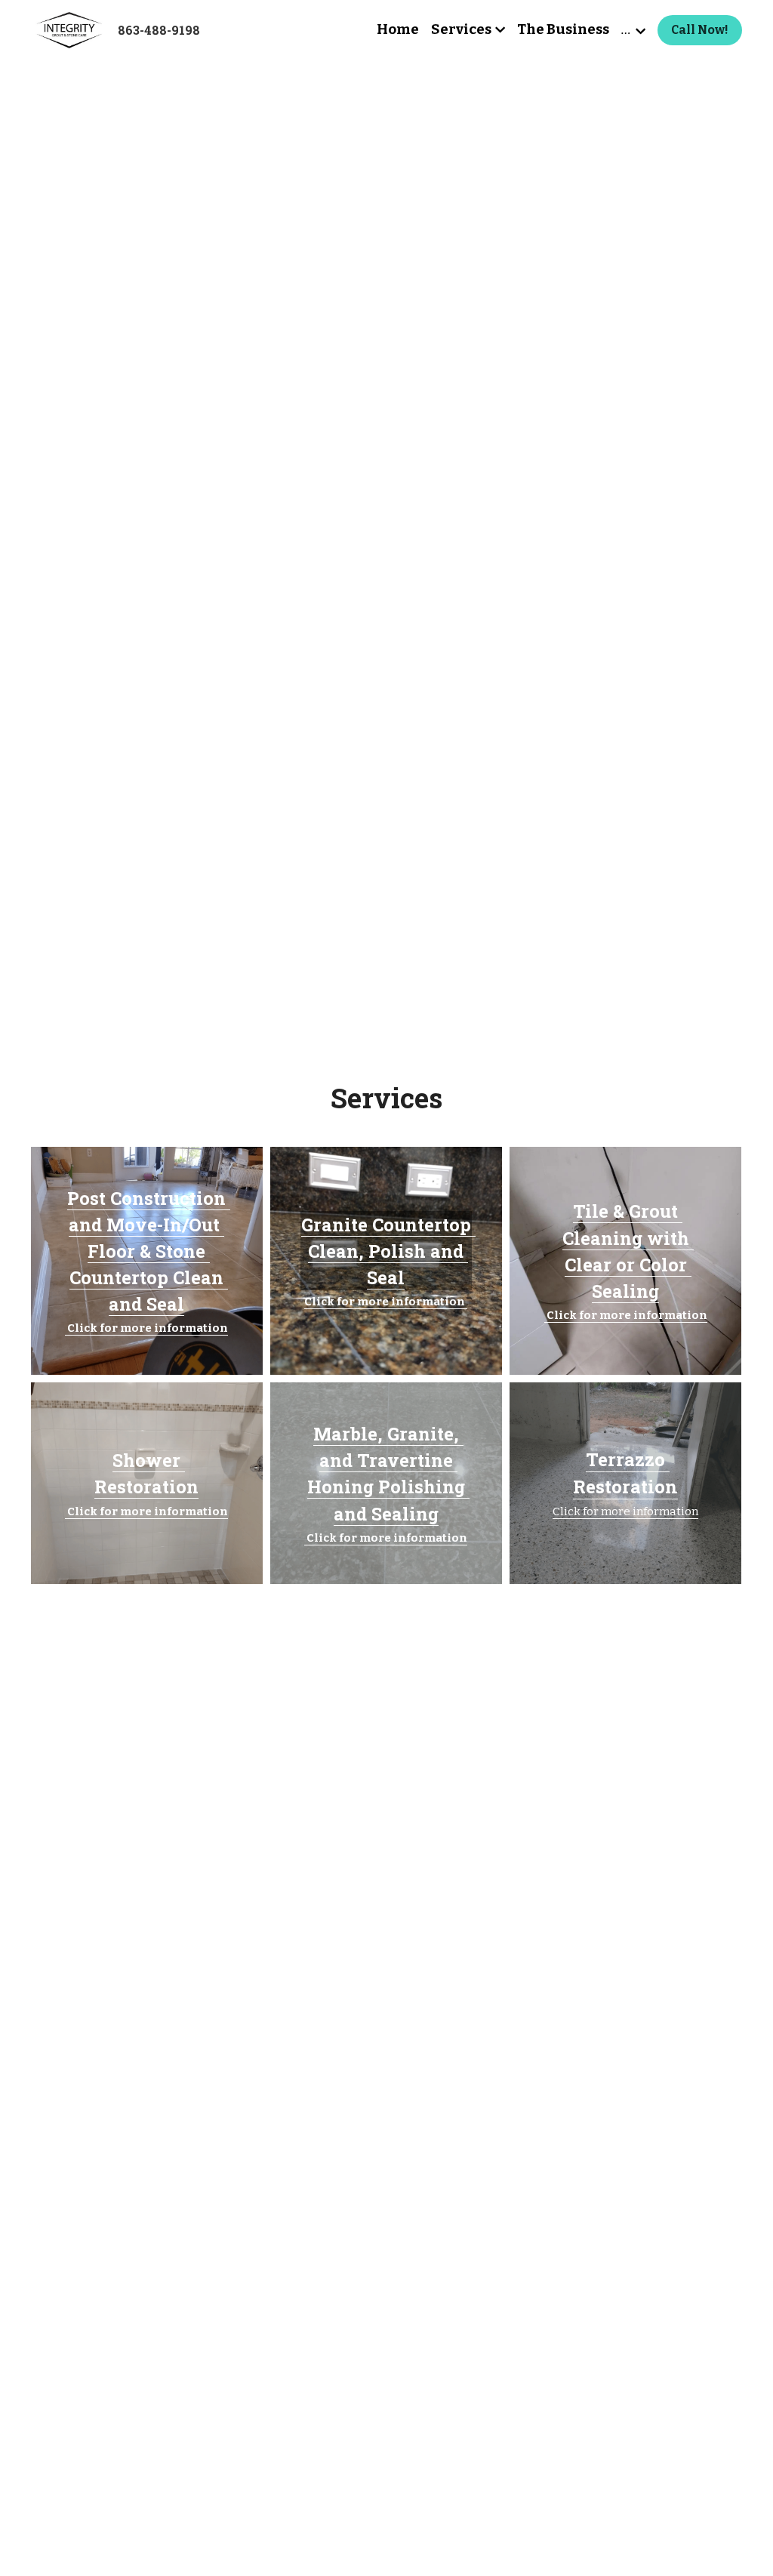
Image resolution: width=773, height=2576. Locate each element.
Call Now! (700, 30)
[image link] (68, 29)
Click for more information (625, 1511)
